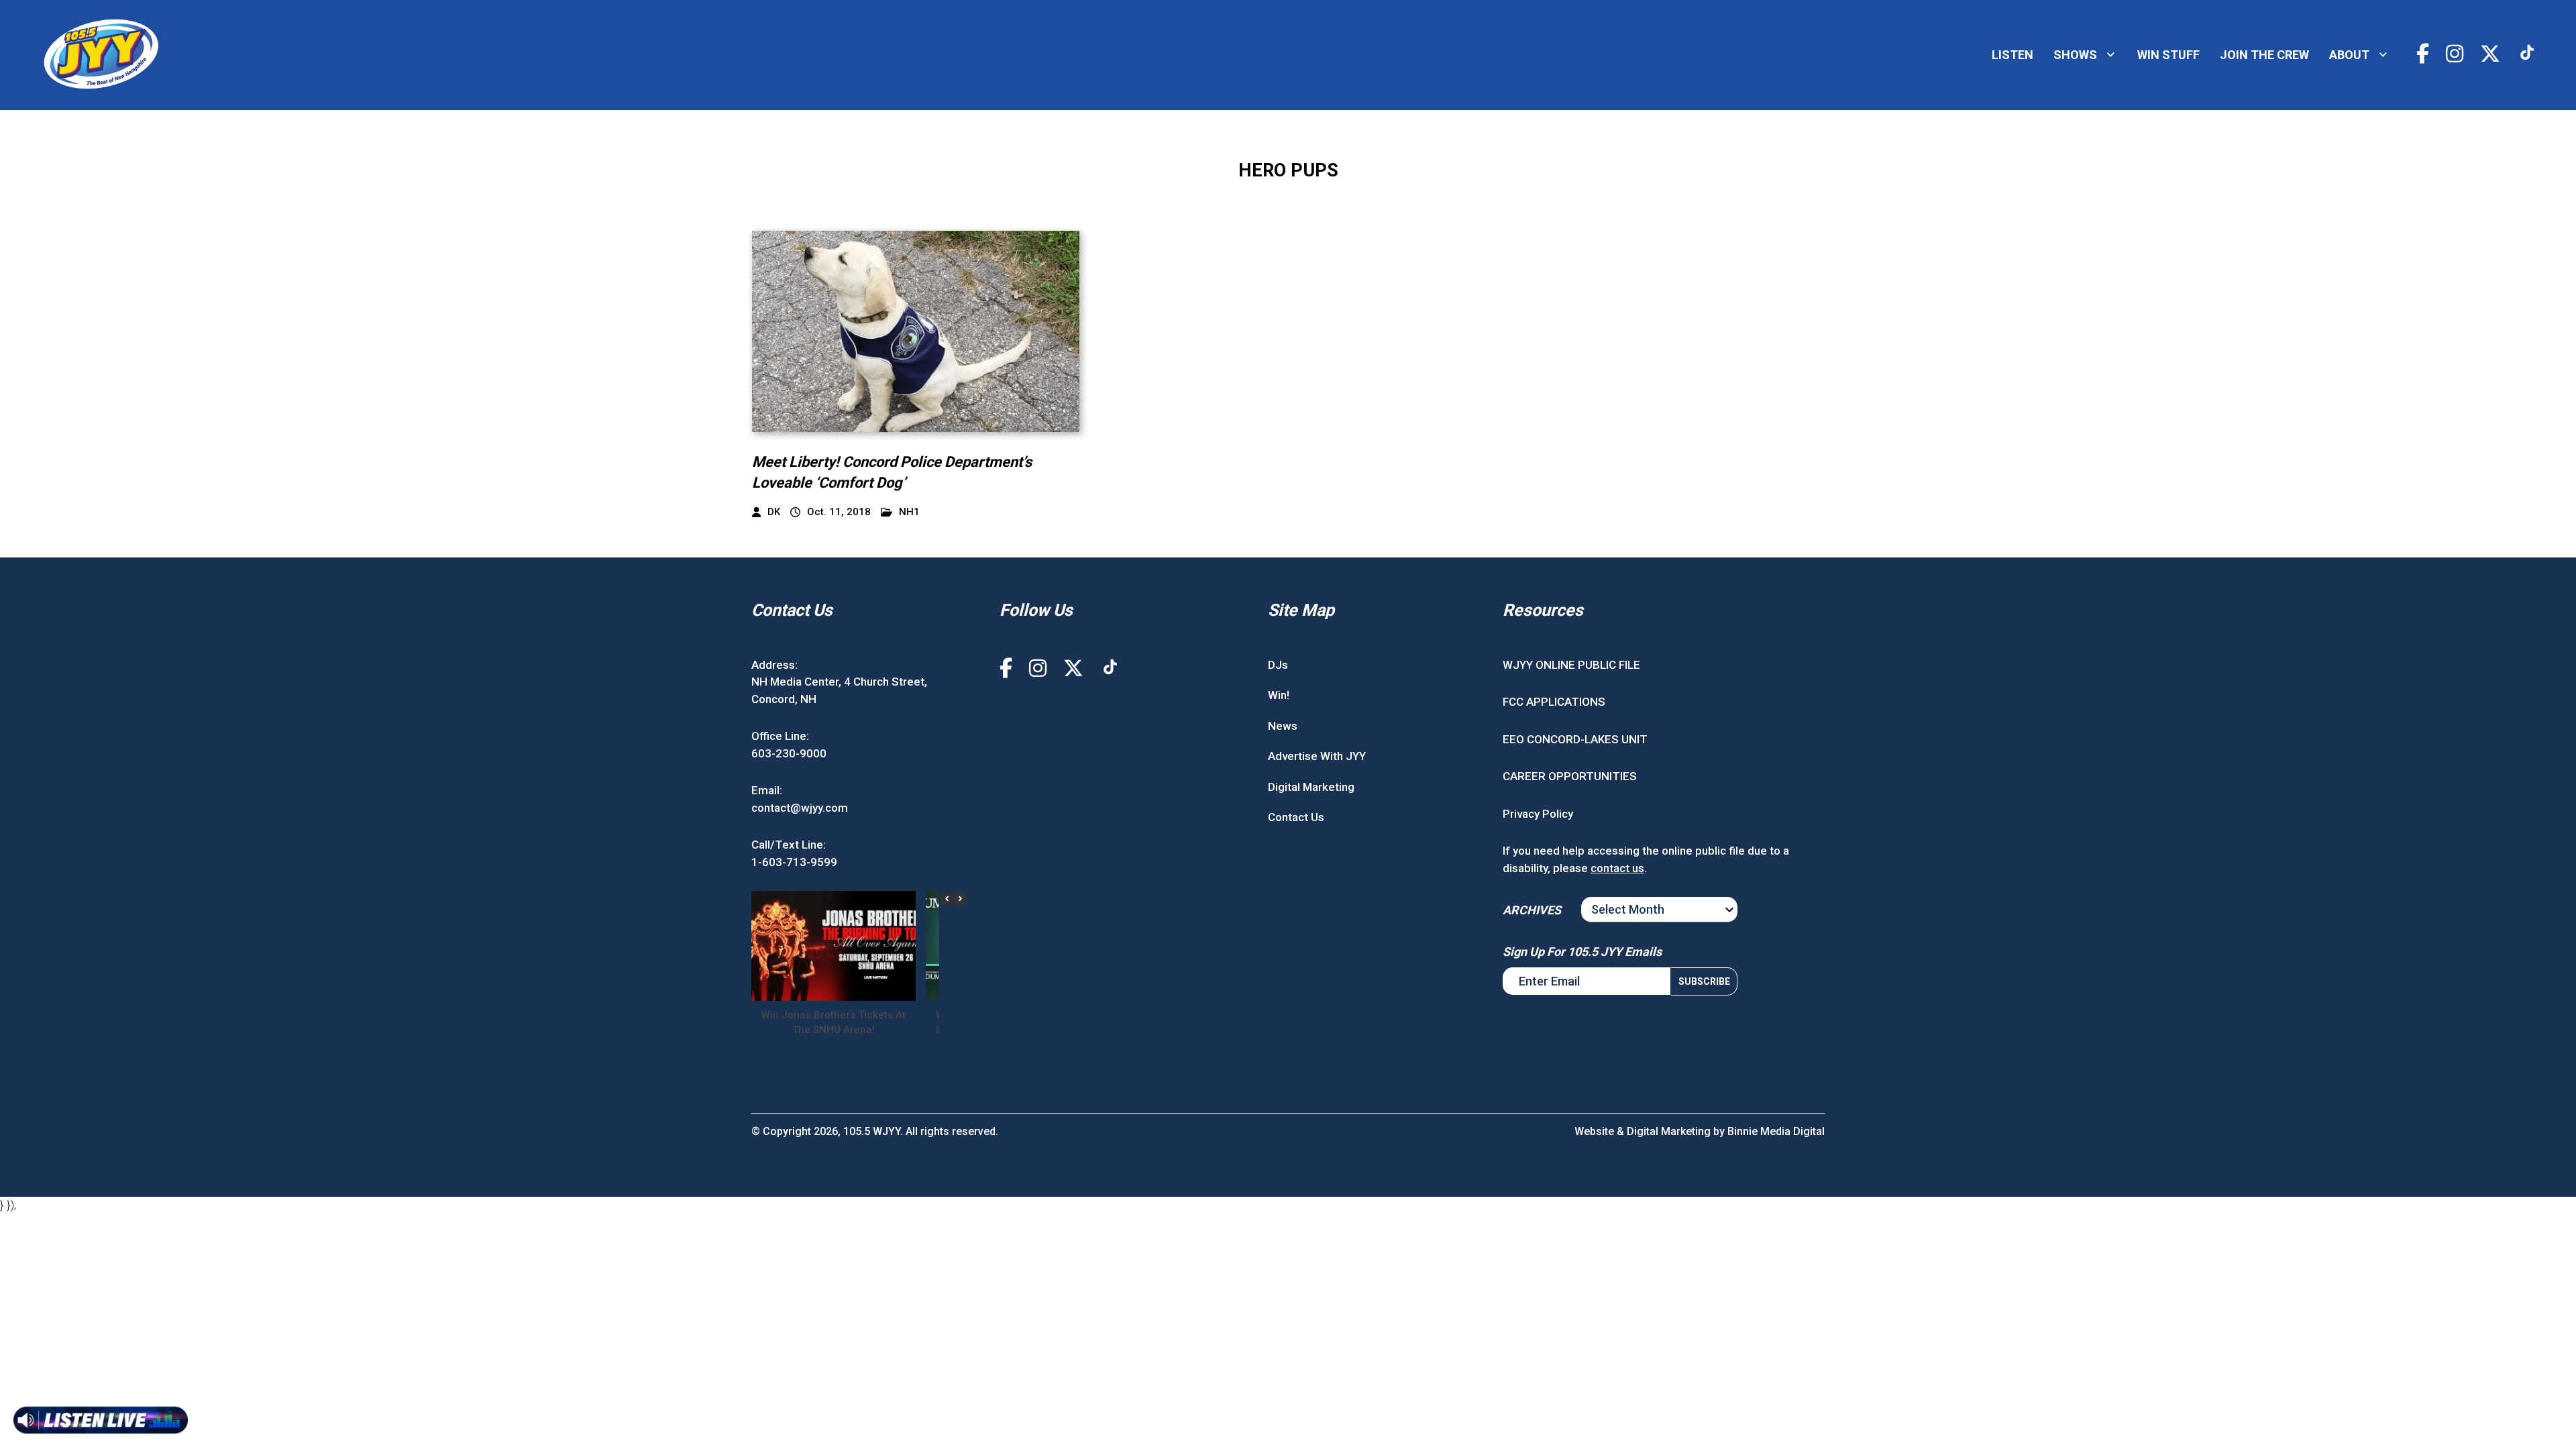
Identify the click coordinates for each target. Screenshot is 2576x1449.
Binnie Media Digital (1776, 1131)
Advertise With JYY (1317, 756)
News (1283, 726)
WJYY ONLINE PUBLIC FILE (1571, 665)
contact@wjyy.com (800, 808)
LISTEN (2012, 55)
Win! (1279, 695)
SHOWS (2075, 55)
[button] (960, 899)
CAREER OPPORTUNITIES (1570, 776)
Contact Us (1296, 817)
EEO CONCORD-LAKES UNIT (1575, 739)
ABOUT (2349, 55)
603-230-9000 (789, 753)
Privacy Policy (1538, 814)
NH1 (909, 512)
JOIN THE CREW (2264, 55)
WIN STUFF (2168, 55)
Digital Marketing (1311, 787)
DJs (1278, 665)
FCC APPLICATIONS (1554, 702)
